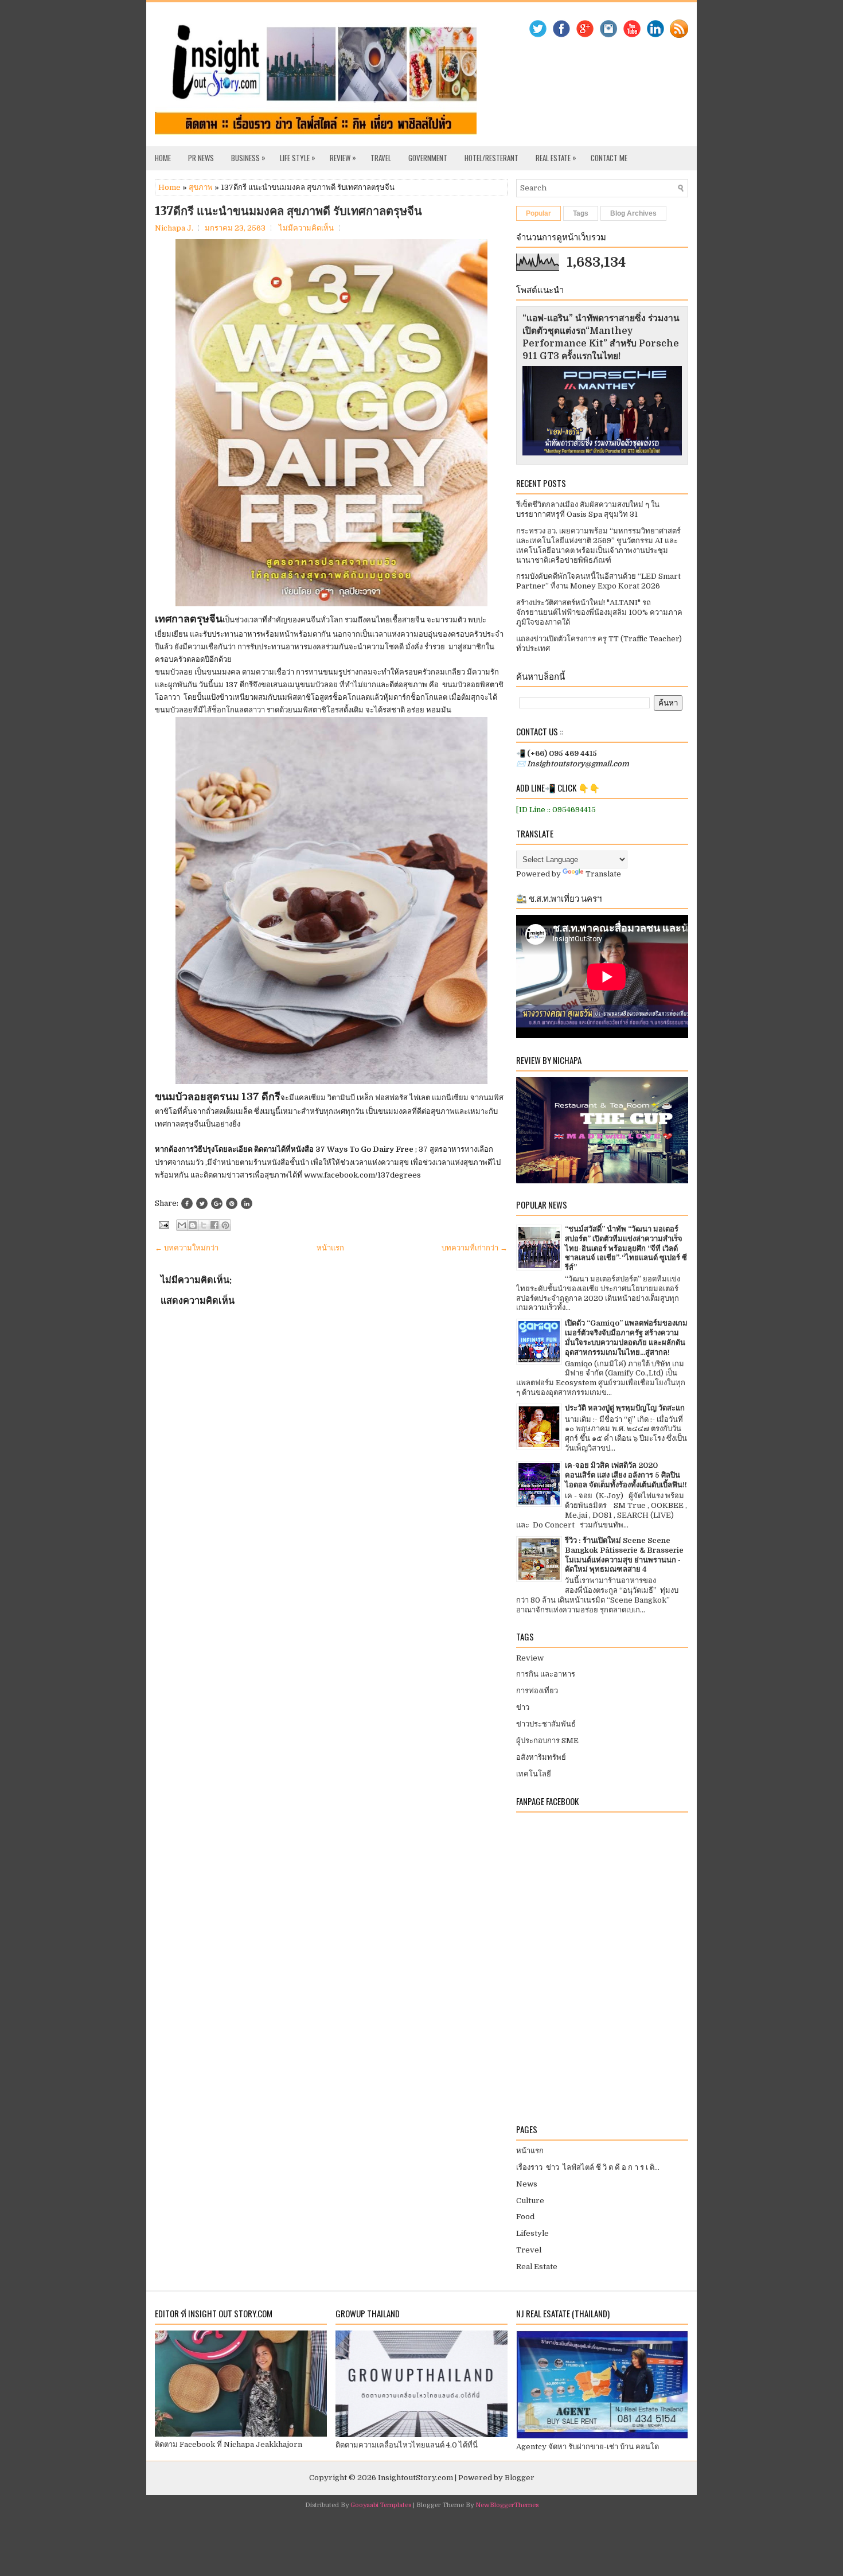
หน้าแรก (330, 1248)
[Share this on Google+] (217, 1203)
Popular (538, 213)
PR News (201, 158)
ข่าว (523, 1707)
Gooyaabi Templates (381, 2505)
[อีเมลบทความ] (163, 1224)
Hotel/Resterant (491, 158)
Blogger (520, 2478)
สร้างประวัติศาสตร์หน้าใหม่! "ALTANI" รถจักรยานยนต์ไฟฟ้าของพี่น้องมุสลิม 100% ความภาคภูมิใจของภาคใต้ (599, 612)
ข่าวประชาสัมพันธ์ (546, 1724)
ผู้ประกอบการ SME (547, 1741)
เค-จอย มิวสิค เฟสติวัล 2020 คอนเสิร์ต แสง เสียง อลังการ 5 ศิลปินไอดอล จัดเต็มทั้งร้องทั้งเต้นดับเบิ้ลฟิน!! (626, 1475)
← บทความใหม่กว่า (187, 1248)
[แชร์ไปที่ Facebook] (214, 1225)
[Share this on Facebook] (187, 1203)
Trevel (529, 2250)
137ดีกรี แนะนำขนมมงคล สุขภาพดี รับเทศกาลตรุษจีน (288, 211)
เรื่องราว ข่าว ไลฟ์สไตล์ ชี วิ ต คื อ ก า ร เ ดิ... (588, 2167)
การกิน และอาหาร (546, 1674)
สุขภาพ (201, 187)
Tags (581, 213)
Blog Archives (633, 213)
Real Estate (556, 157)
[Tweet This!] (202, 1203)
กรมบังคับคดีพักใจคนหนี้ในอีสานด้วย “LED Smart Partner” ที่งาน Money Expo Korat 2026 (598, 581)
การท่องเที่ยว (537, 1691)
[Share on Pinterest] (232, 1203)
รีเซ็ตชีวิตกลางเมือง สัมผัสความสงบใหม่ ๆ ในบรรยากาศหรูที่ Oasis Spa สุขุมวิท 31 (588, 509)
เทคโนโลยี (534, 1774)
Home (163, 158)
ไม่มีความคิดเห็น (306, 228)
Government (428, 158)
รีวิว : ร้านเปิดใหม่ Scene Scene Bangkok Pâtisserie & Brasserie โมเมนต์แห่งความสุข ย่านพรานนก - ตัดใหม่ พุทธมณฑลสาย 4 (624, 1555)
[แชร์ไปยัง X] (204, 1225)
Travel (381, 158)
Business (248, 157)
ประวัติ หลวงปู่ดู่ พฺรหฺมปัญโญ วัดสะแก (625, 1408)
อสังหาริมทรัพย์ (541, 1757)
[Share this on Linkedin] (247, 1203)
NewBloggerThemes (507, 2505)
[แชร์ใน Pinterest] (225, 1225)
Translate (603, 874)
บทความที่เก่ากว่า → (475, 1248)
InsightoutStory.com (415, 2478)
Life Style (298, 157)
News (527, 2184)
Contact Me (609, 158)
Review (343, 157)
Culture (530, 2201)
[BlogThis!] (193, 1225)
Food (525, 2217)
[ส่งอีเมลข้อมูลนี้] (182, 1225)
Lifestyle (532, 2233)
